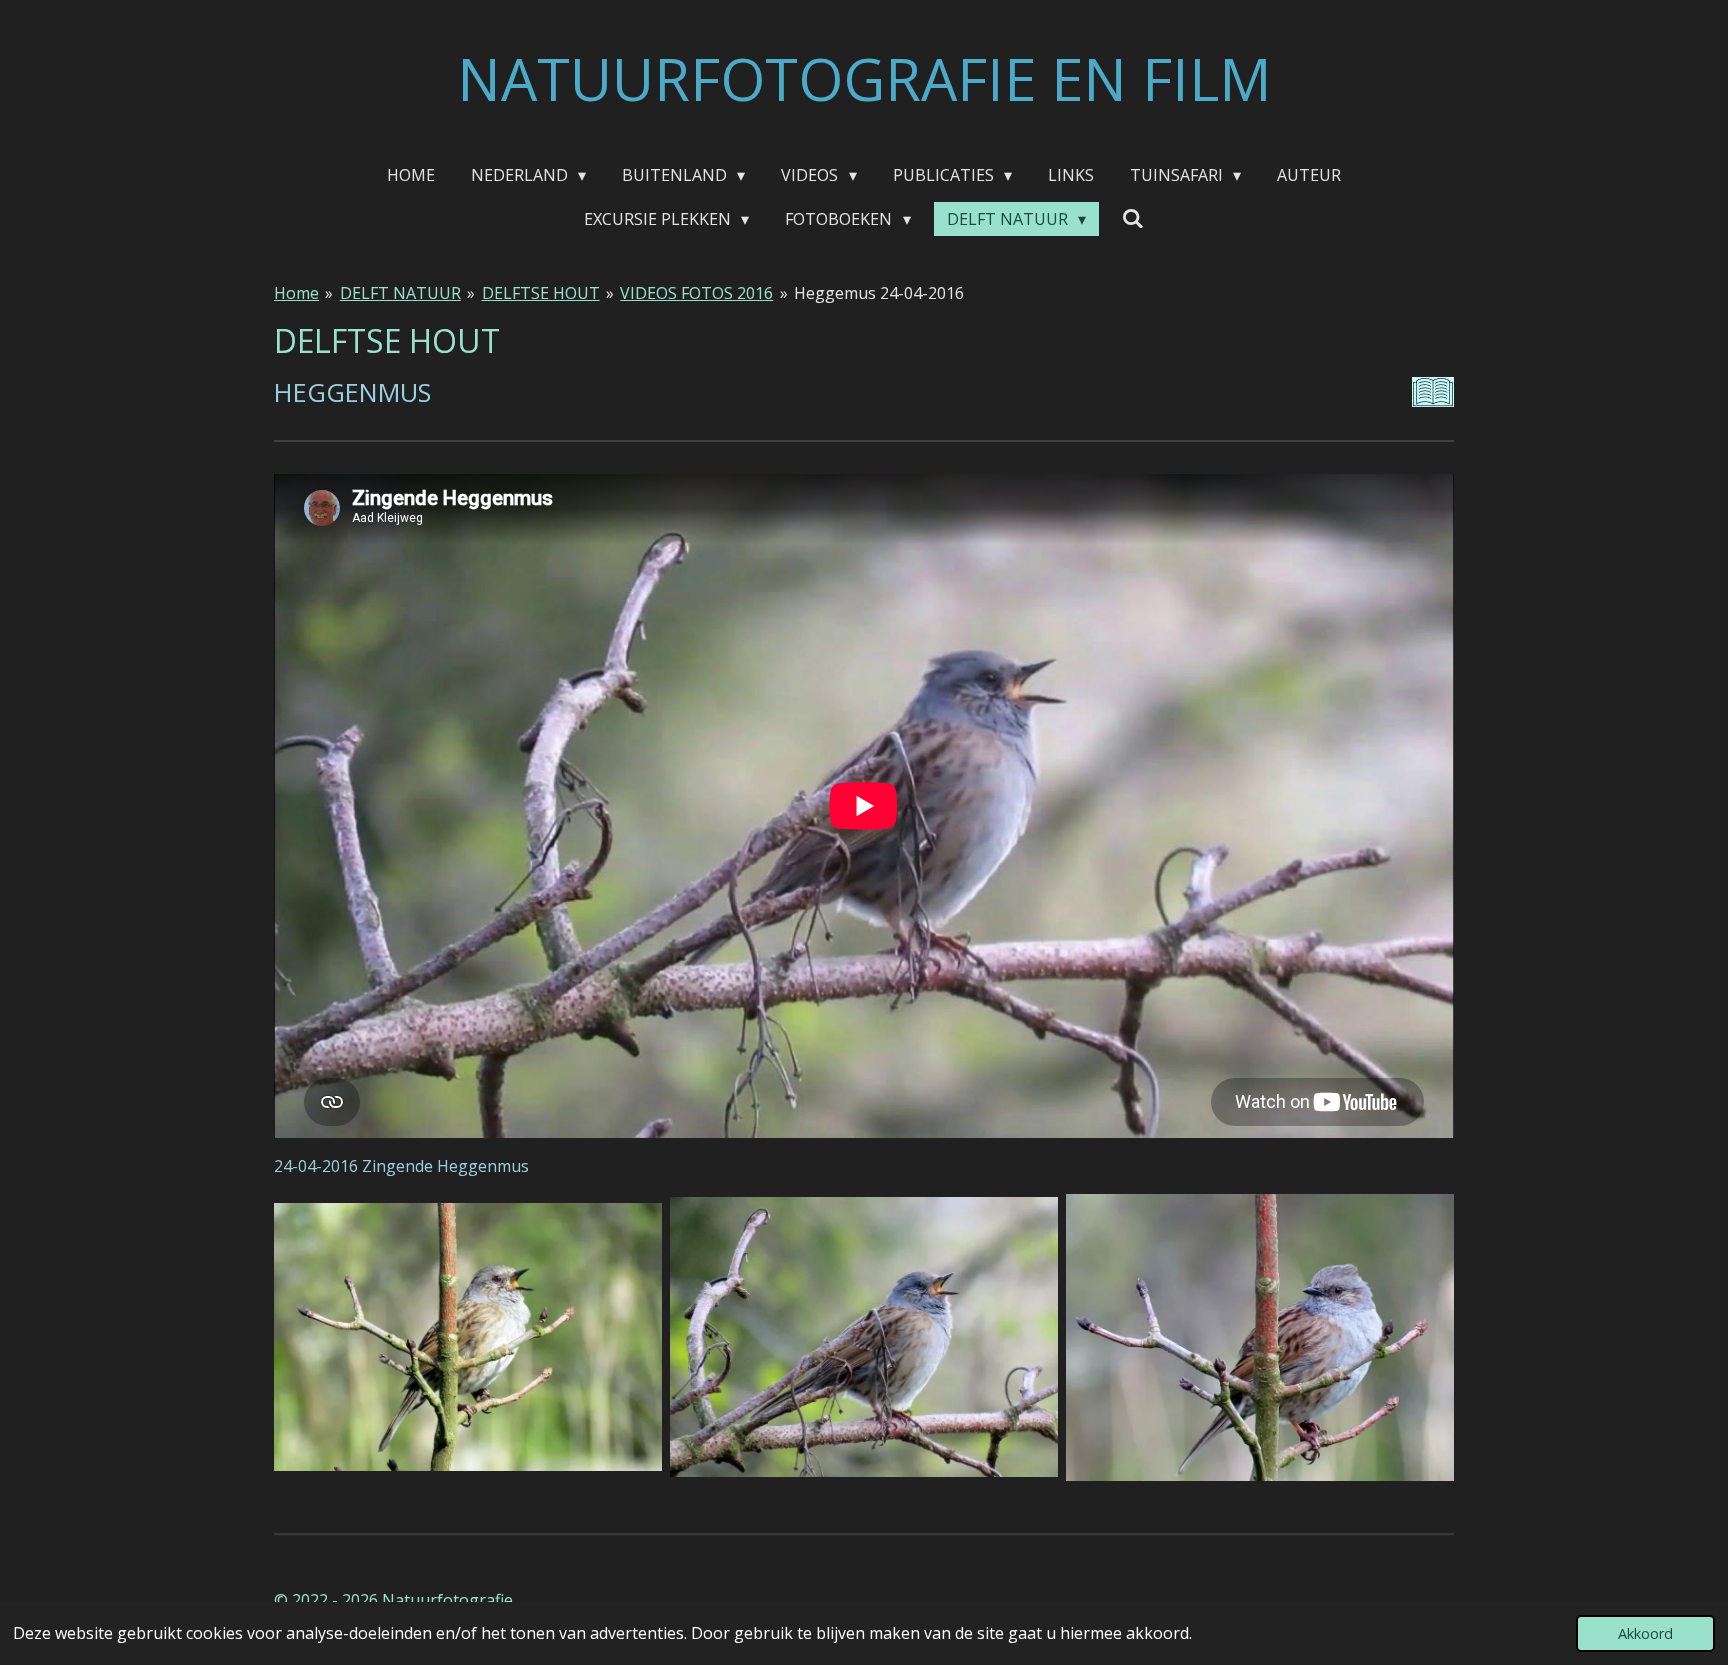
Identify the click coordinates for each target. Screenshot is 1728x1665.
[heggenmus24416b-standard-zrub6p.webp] (864, 1337)
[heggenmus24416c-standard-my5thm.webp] (1260, 1337)
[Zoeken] (1133, 218)
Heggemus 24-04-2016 (879, 293)
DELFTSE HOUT (541, 293)
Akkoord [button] (1645, 1633)
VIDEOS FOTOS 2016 (696, 293)
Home (296, 293)
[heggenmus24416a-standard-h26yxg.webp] (468, 1337)
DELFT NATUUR (400, 293)
